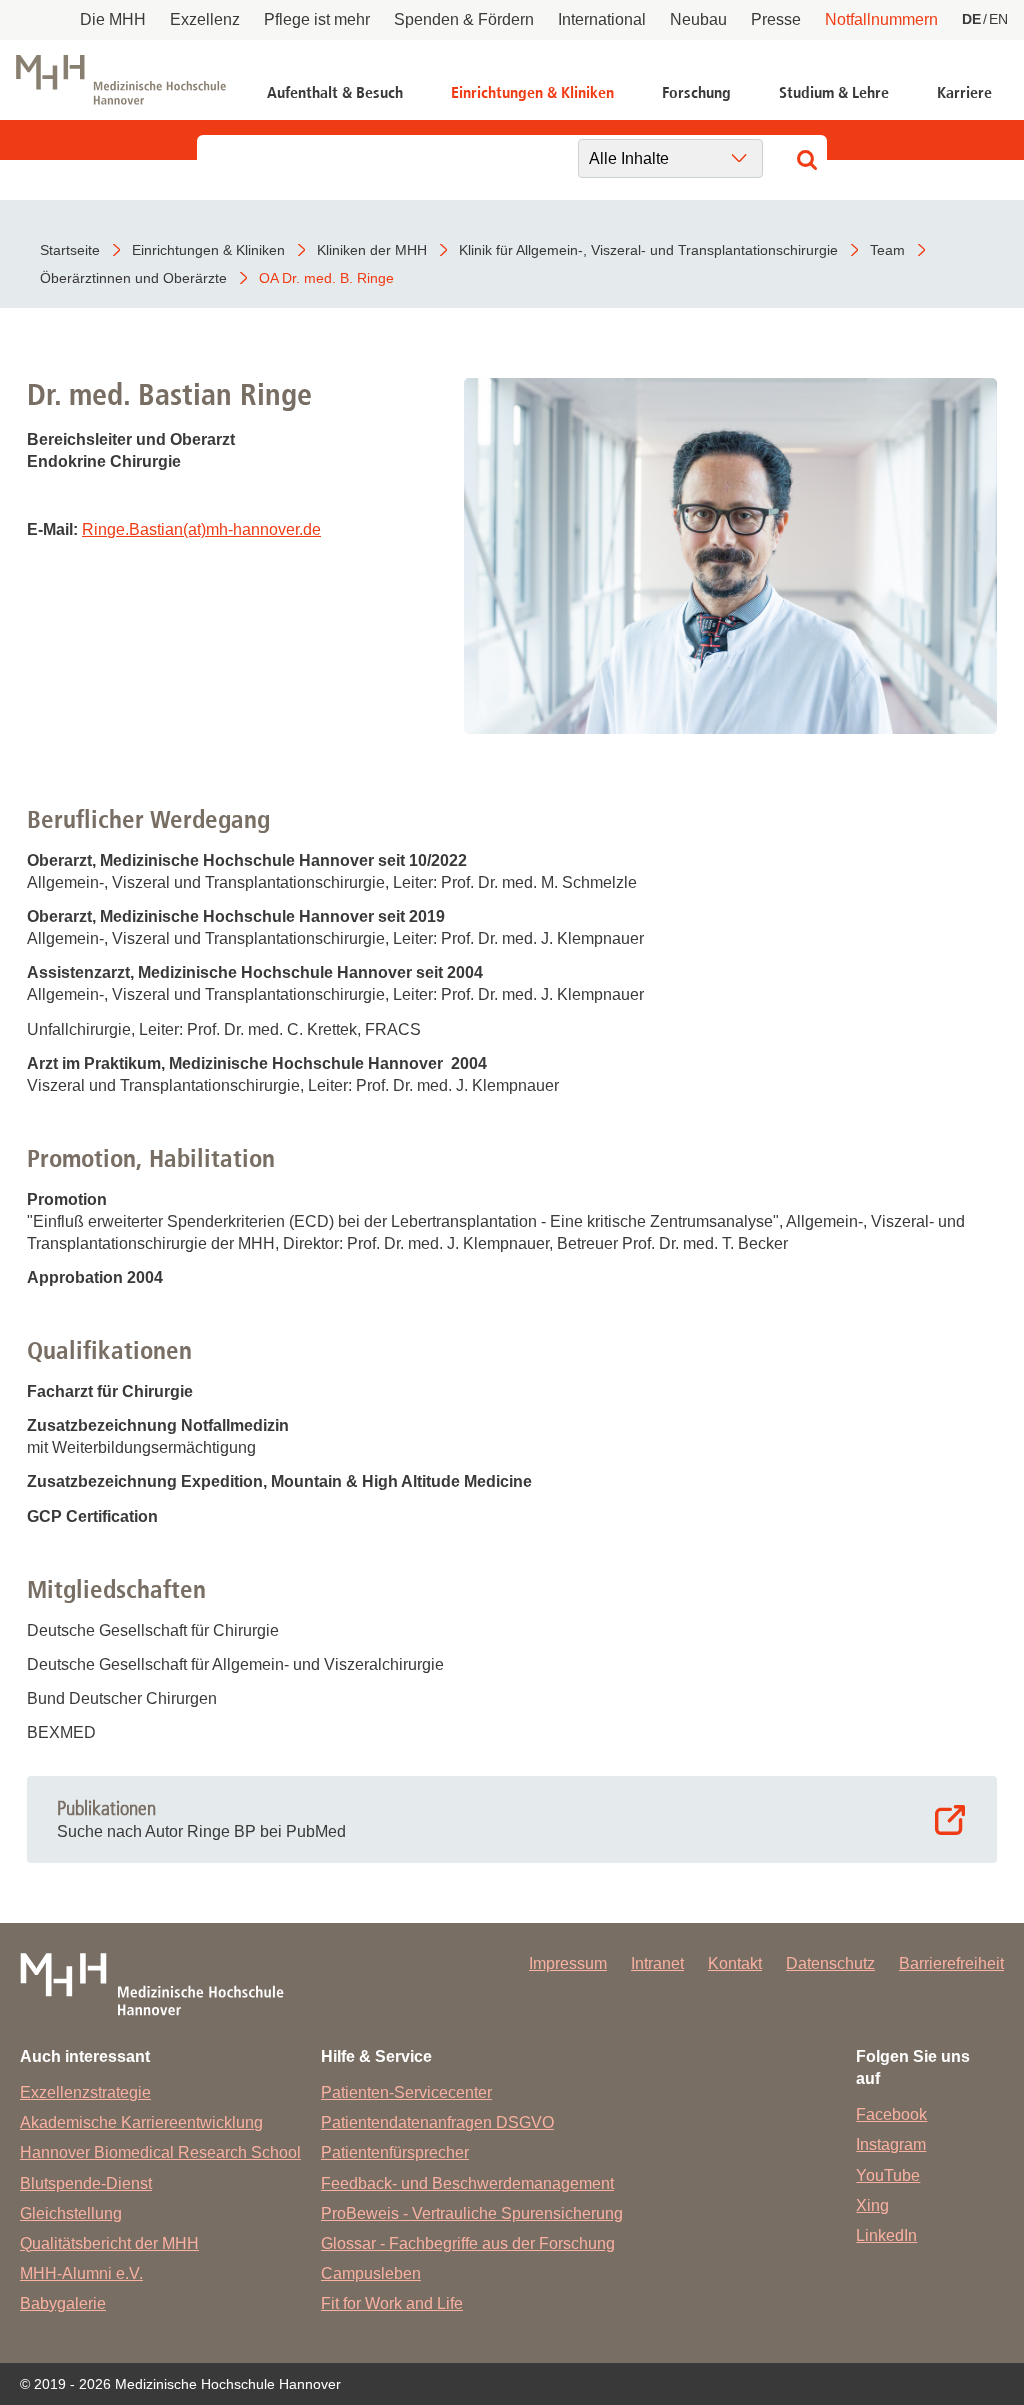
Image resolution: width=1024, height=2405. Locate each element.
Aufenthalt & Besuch (335, 92)
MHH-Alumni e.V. (81, 2273)
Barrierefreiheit (951, 1963)
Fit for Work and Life (392, 2303)
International (602, 19)
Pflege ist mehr (317, 19)
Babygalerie (63, 2303)
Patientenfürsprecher (395, 2152)
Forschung (696, 92)
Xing (872, 2205)
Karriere (964, 92)
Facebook (891, 2114)
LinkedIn (886, 2235)
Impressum (568, 1963)
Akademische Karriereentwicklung (141, 2122)
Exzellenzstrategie (85, 2092)
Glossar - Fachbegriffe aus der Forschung (468, 2243)
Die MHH (113, 19)
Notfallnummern (881, 19)
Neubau (698, 19)
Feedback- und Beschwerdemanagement (467, 2183)
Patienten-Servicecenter (406, 2092)
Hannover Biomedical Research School (160, 2152)
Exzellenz (205, 19)
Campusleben (371, 2273)
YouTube (888, 2175)
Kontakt (735, 1963)
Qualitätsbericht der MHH (109, 2243)
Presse (776, 19)
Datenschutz (830, 1963)
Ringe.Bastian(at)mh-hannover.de (201, 529)
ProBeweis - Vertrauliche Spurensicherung (472, 2213)
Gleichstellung (71, 2213)
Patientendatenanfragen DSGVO (437, 2122)
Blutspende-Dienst (86, 2183)
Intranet (657, 1963)
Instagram (891, 2144)
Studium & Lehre (834, 92)
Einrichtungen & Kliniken (532, 92)
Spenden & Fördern (464, 19)
